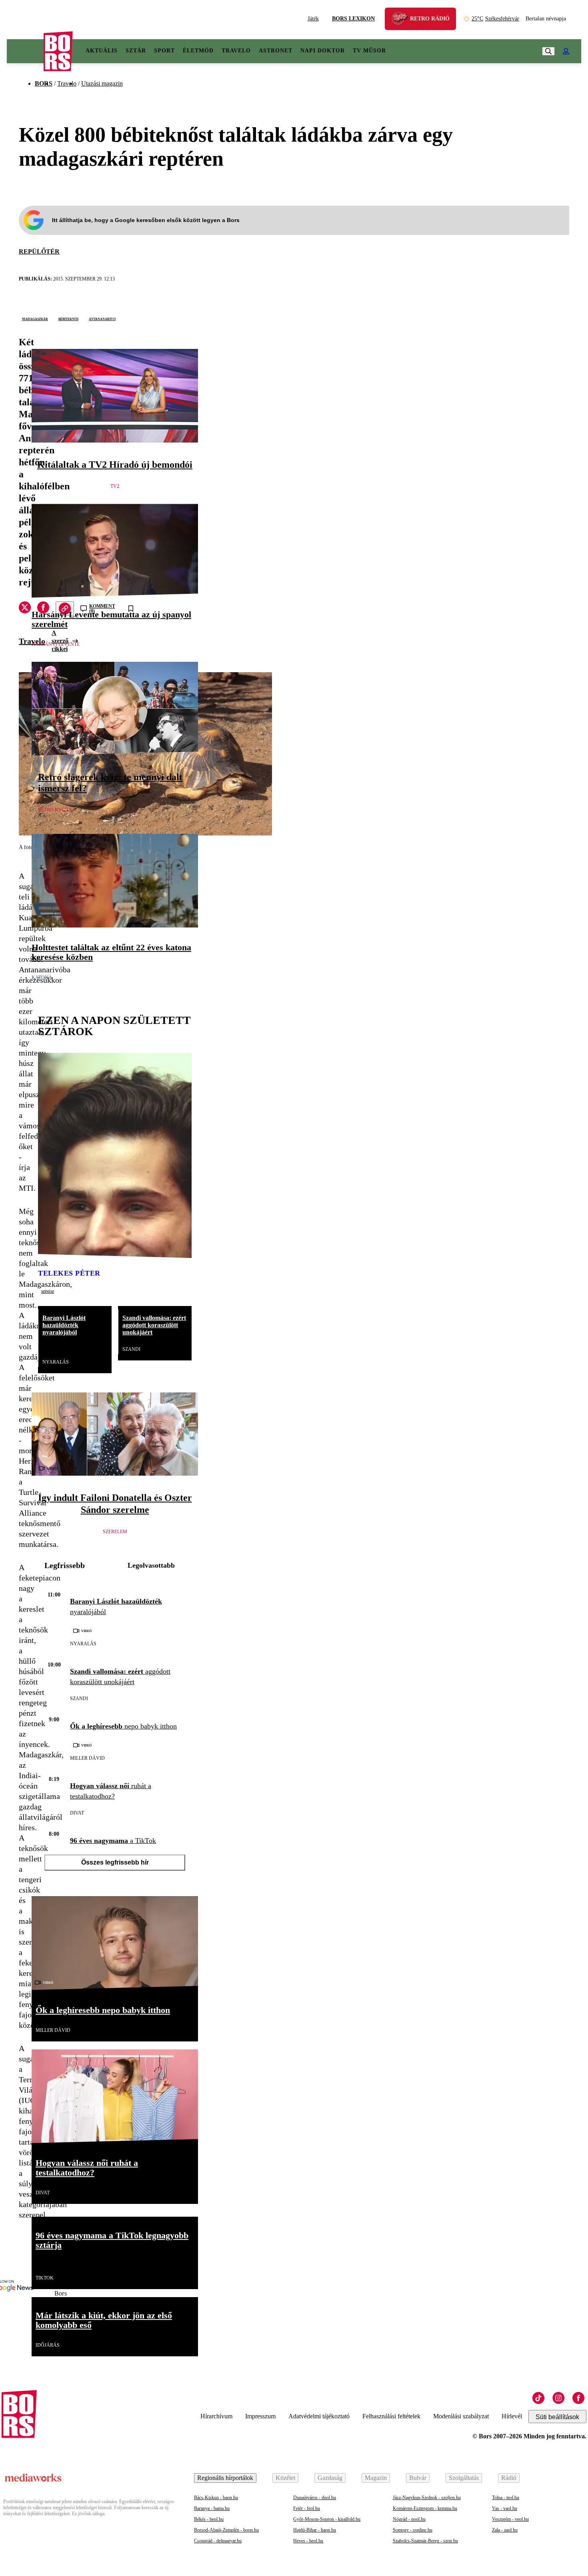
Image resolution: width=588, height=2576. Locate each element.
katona (42, 978)
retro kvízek (55, 810)
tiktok (45, 2278)
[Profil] (566, 51)
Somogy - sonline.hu (413, 2530)
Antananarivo (102, 318)
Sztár (136, 51)
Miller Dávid (87, 1758)
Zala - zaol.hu (505, 2530)
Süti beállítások (557, 2417)
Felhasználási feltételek (391, 2416)
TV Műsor (369, 51)
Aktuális (102, 51)
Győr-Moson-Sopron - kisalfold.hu (327, 2519)
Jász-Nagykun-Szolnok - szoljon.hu (427, 2498)
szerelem (115, 1532)
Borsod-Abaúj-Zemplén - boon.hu (226, 2530)
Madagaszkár (35, 318)
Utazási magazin (102, 83)
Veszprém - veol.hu (510, 2519)
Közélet (285, 2478)
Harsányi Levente (56, 644)
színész (48, 1291)
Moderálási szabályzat (461, 2416)
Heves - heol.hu (308, 2541)
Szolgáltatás (464, 2478)
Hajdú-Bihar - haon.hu (315, 2530)
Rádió (509, 2478)
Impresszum (260, 2416)
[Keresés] (548, 51)
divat (77, 1813)
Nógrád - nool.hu (409, 2519)
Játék (313, 19)
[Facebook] (578, 2398)
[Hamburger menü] (25, 51)
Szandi (131, 1349)
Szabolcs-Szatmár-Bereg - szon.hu (425, 2541)
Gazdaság (330, 2478)
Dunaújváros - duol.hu (315, 2498)
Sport (164, 51)
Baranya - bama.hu (212, 2508)
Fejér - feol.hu (307, 2508)
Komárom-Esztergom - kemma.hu (425, 2508)
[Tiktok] (538, 2398)
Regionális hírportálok (225, 2478)
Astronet (276, 51)
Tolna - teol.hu (506, 2498)
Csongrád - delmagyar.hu (218, 2541)
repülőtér (39, 251)
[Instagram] (558, 2398)
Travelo (236, 51)
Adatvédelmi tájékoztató (319, 2416)
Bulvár (418, 2478)
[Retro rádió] (402, 20)
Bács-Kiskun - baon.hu (216, 2498)
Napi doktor (323, 51)
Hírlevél (512, 2416)
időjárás (48, 2345)
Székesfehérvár (495, 19)
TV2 (115, 486)
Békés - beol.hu (209, 2519)
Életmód (198, 51)
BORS (44, 83)
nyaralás (56, 1362)
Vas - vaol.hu (505, 2508)
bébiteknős (68, 318)
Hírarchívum (216, 2416)
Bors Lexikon (353, 19)
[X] (25, 609)
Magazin (376, 2478)
